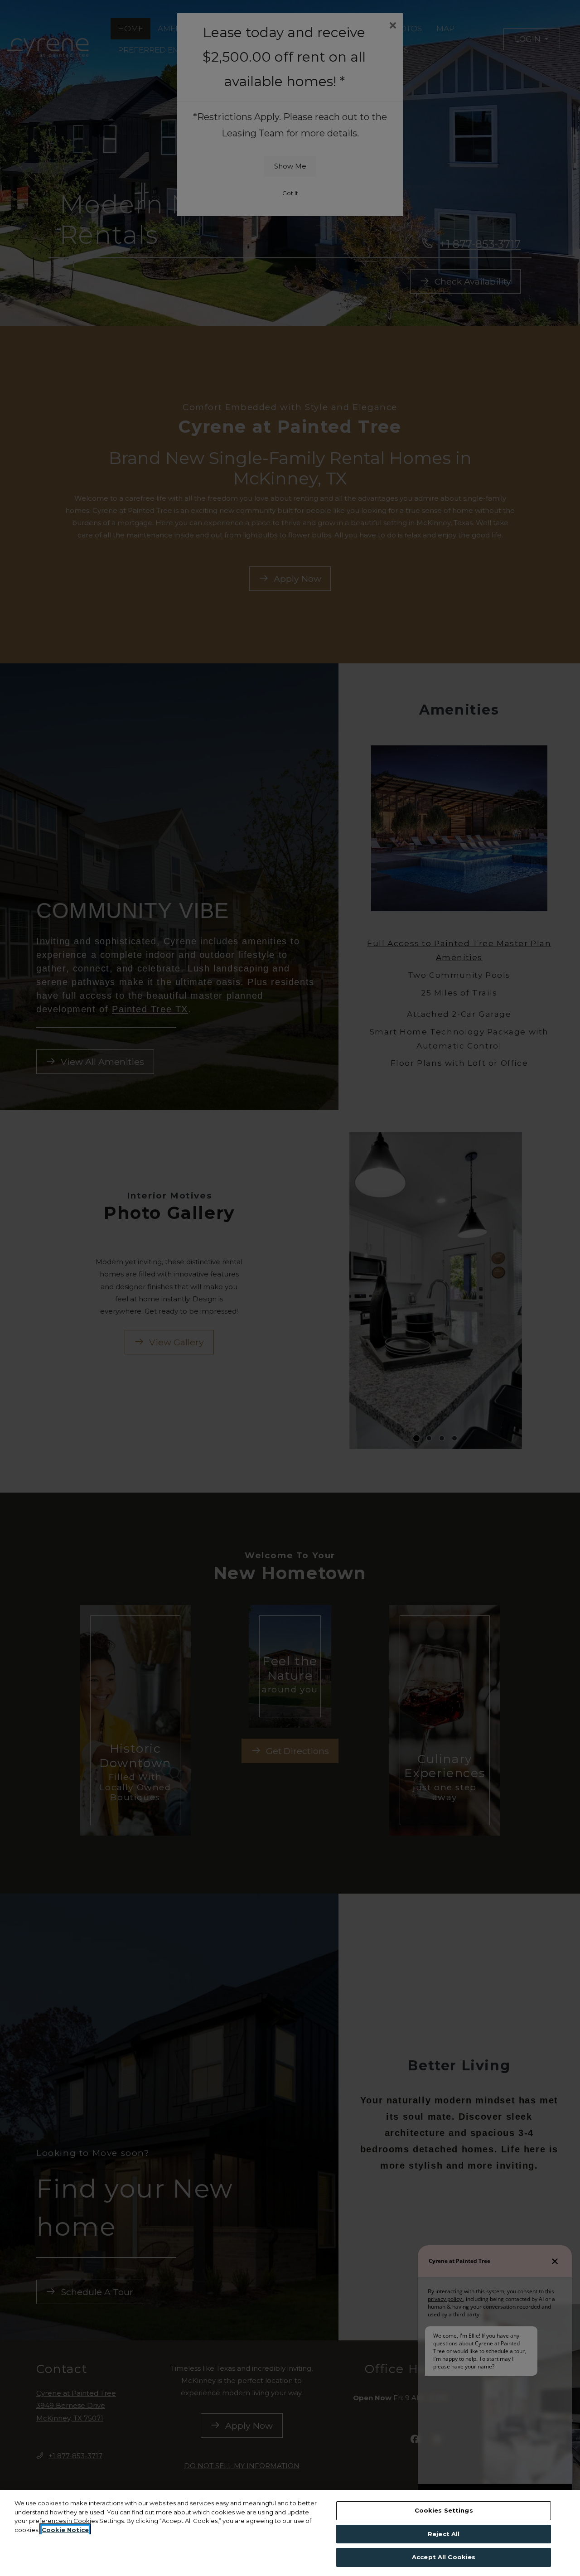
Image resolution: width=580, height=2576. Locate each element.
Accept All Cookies (444, 2557)
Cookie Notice (65, 2530)
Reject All (444, 2534)
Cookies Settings (444, 2510)
